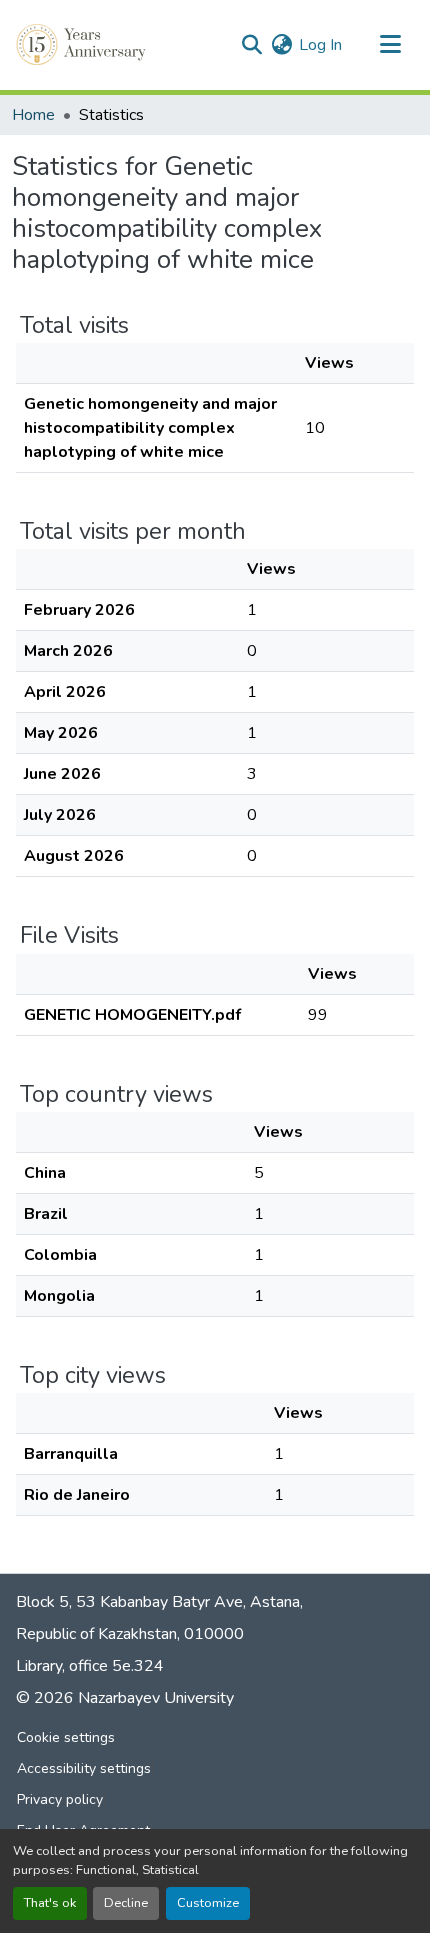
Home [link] (33, 115)
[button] (83, 45)
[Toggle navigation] (390, 45)
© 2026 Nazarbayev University (125, 1698)
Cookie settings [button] (66, 1737)
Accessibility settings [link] (84, 1768)
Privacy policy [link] (60, 1799)
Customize (208, 1903)
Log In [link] (320, 45)
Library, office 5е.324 (90, 1666)
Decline (126, 1903)
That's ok (50, 1903)
